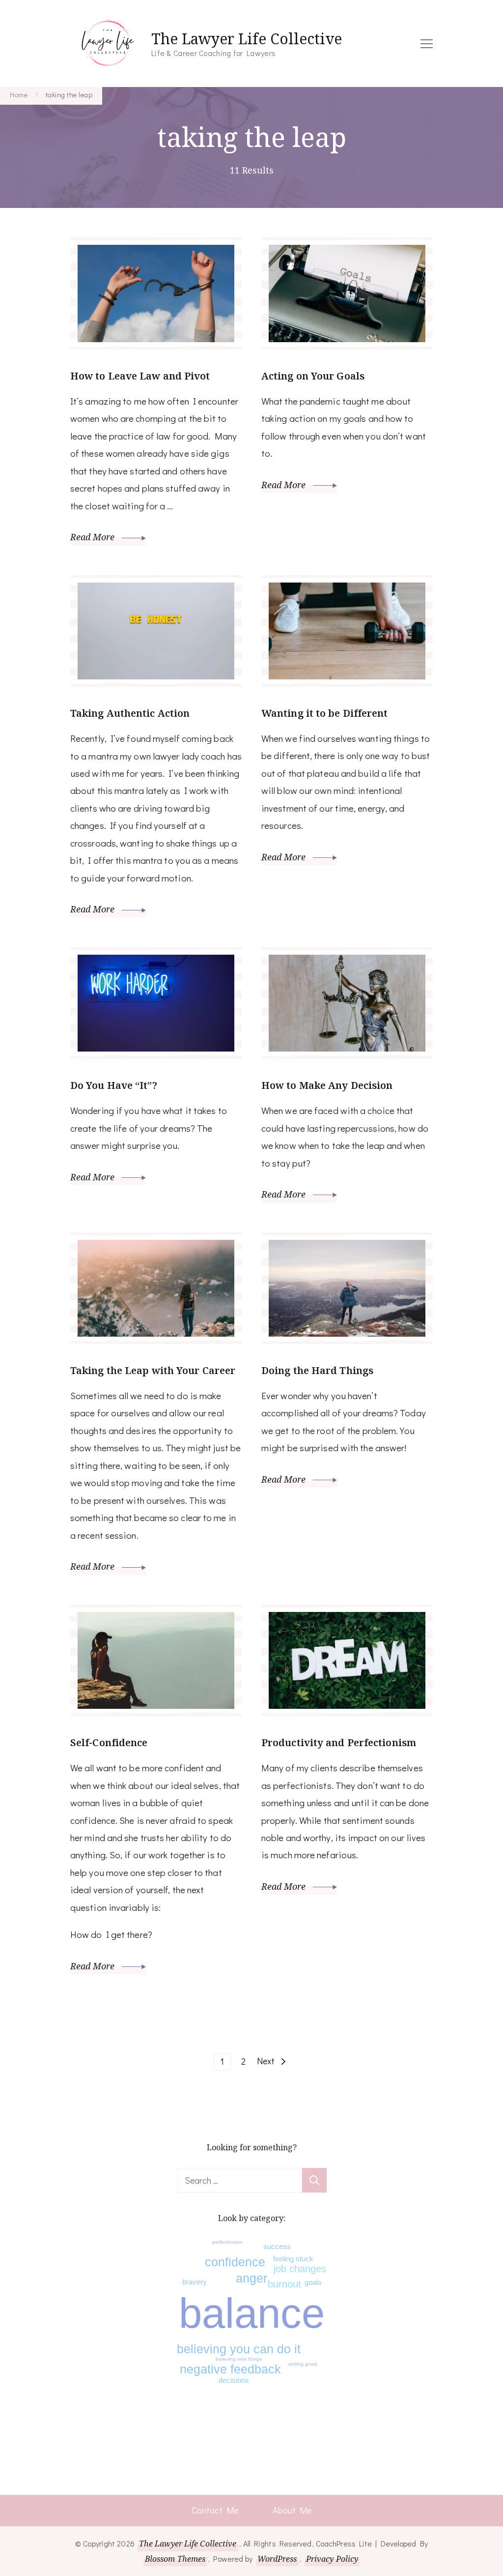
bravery (195, 2282)
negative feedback (230, 2369)
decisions (234, 2380)
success (277, 2246)
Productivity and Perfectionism (339, 1742)
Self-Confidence (109, 1742)
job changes (300, 2269)
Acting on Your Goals (313, 376)
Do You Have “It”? (114, 1085)
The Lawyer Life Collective (247, 39)
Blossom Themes (175, 2559)
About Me (292, 2510)
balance (252, 2313)
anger (251, 2278)
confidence (235, 2262)
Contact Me (215, 2510)
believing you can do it (239, 2349)
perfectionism (227, 2242)
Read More (94, 537)
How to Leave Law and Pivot (140, 376)
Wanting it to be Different (325, 713)
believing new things (239, 2359)
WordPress (277, 2559)
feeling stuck (293, 2259)
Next (266, 2061)
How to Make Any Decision (327, 1085)
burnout (284, 2284)
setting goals (303, 2364)
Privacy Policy (332, 2559)
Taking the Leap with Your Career (153, 1370)
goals (313, 2282)
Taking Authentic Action (130, 713)
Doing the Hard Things (317, 1370)
